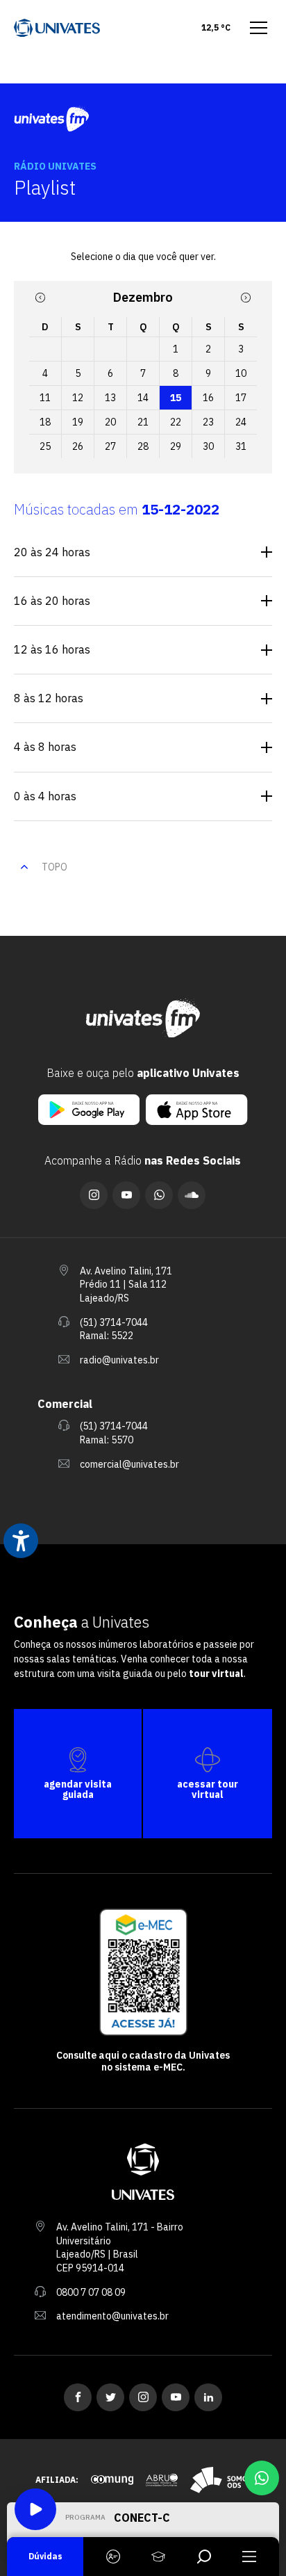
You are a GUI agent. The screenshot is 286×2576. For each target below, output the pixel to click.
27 (110, 446)
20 (110, 422)
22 (176, 422)
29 (176, 446)
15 (176, 398)
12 (78, 398)
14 (143, 398)
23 (208, 422)
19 (78, 422)
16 (208, 398)
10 (241, 373)
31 (241, 446)
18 (45, 422)
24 (241, 422)
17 (241, 398)
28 (143, 446)
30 (208, 446)
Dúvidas (45, 2556)
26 (78, 446)
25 (45, 446)
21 (143, 422)
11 (45, 398)
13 (110, 398)
